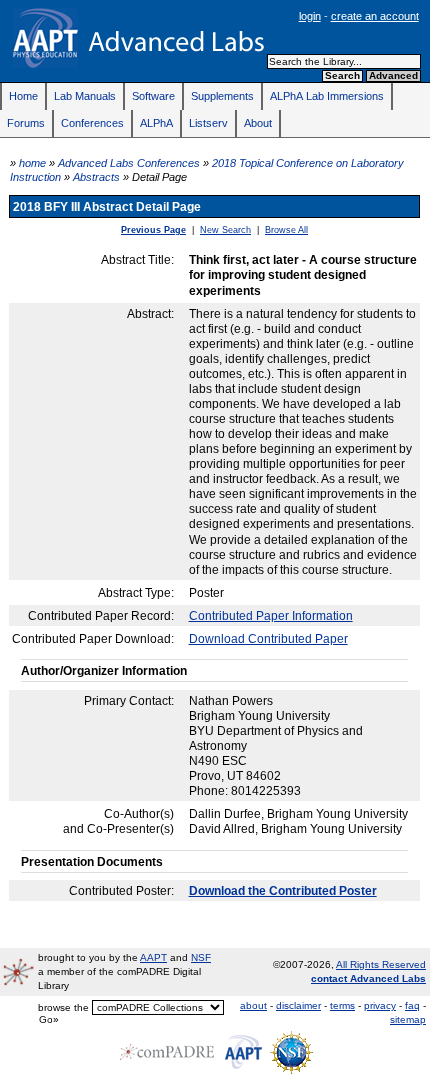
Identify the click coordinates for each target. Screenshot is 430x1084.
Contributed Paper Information (271, 615)
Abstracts (96, 177)
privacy (380, 1005)
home (32, 163)
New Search (225, 230)
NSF (201, 957)
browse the (63, 1007)
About (258, 123)
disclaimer (298, 1005)
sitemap (408, 1019)
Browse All (286, 230)
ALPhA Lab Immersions (327, 96)
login (310, 16)
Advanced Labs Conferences (129, 163)
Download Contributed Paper (268, 638)
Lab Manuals (85, 96)
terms (342, 1005)
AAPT (153, 957)
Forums (26, 123)
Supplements (222, 96)
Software (153, 96)
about (253, 1005)
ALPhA (156, 123)
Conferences (92, 123)
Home (23, 96)
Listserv (208, 123)
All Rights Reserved (381, 964)
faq (412, 1005)
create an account (375, 16)
